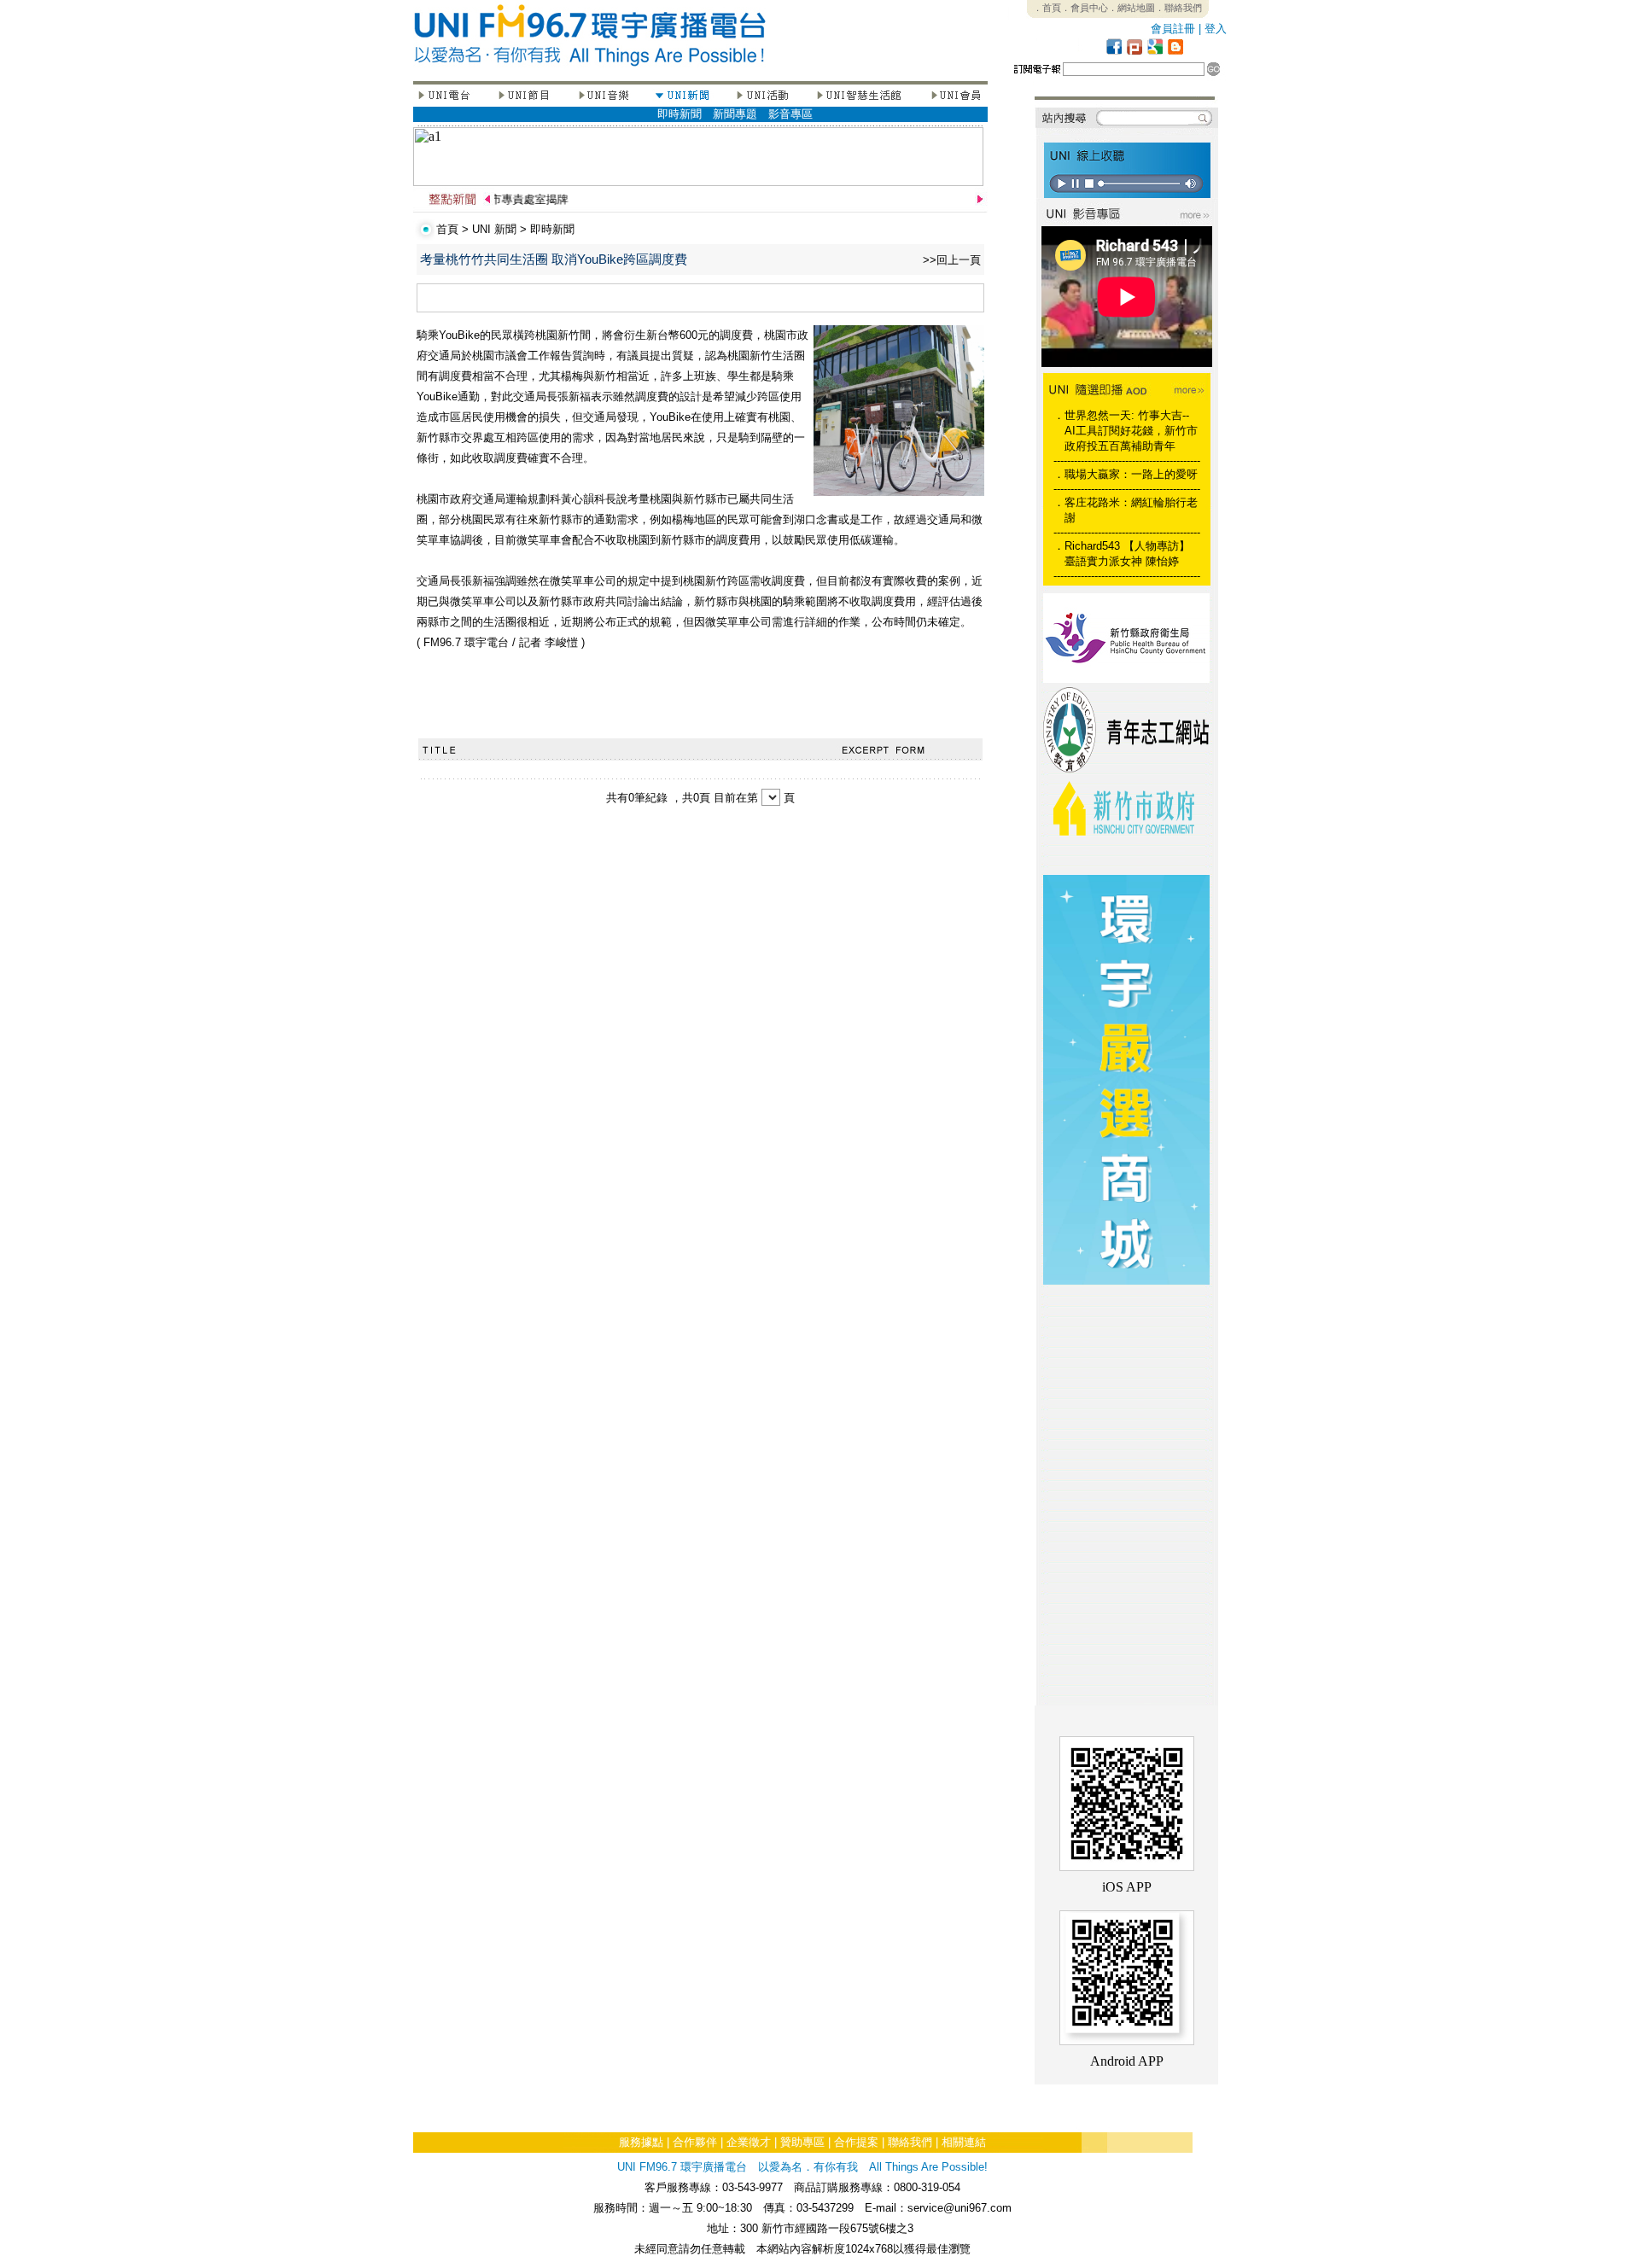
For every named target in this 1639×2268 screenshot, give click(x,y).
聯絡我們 (910, 2142)
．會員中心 (1085, 8)
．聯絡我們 (1178, 8)
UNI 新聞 (494, 229)
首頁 (447, 229)
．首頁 (1047, 8)
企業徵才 (749, 2142)
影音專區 (790, 114)
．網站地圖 (1132, 8)
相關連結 (964, 2142)
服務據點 (641, 2142)
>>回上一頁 (952, 260)
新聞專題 (735, 114)
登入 (1216, 29)
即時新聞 (680, 114)
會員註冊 (1173, 29)
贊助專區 (802, 2142)
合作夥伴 (695, 2142)
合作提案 (856, 2142)
